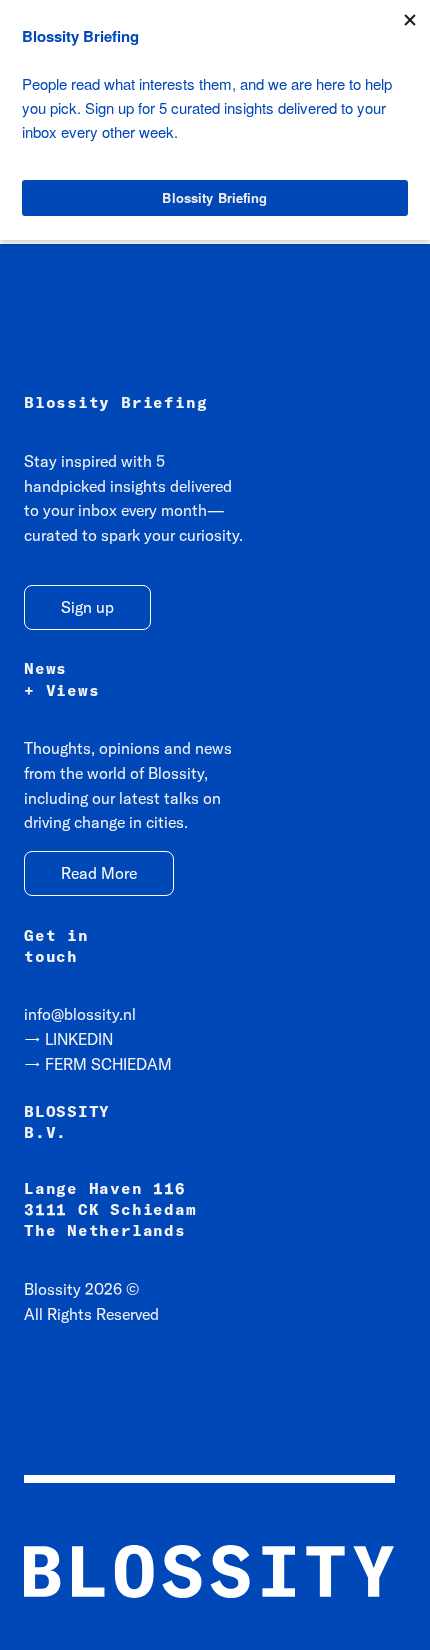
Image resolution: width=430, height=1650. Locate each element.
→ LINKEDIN (68, 1039)
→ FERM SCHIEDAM (98, 1064)
